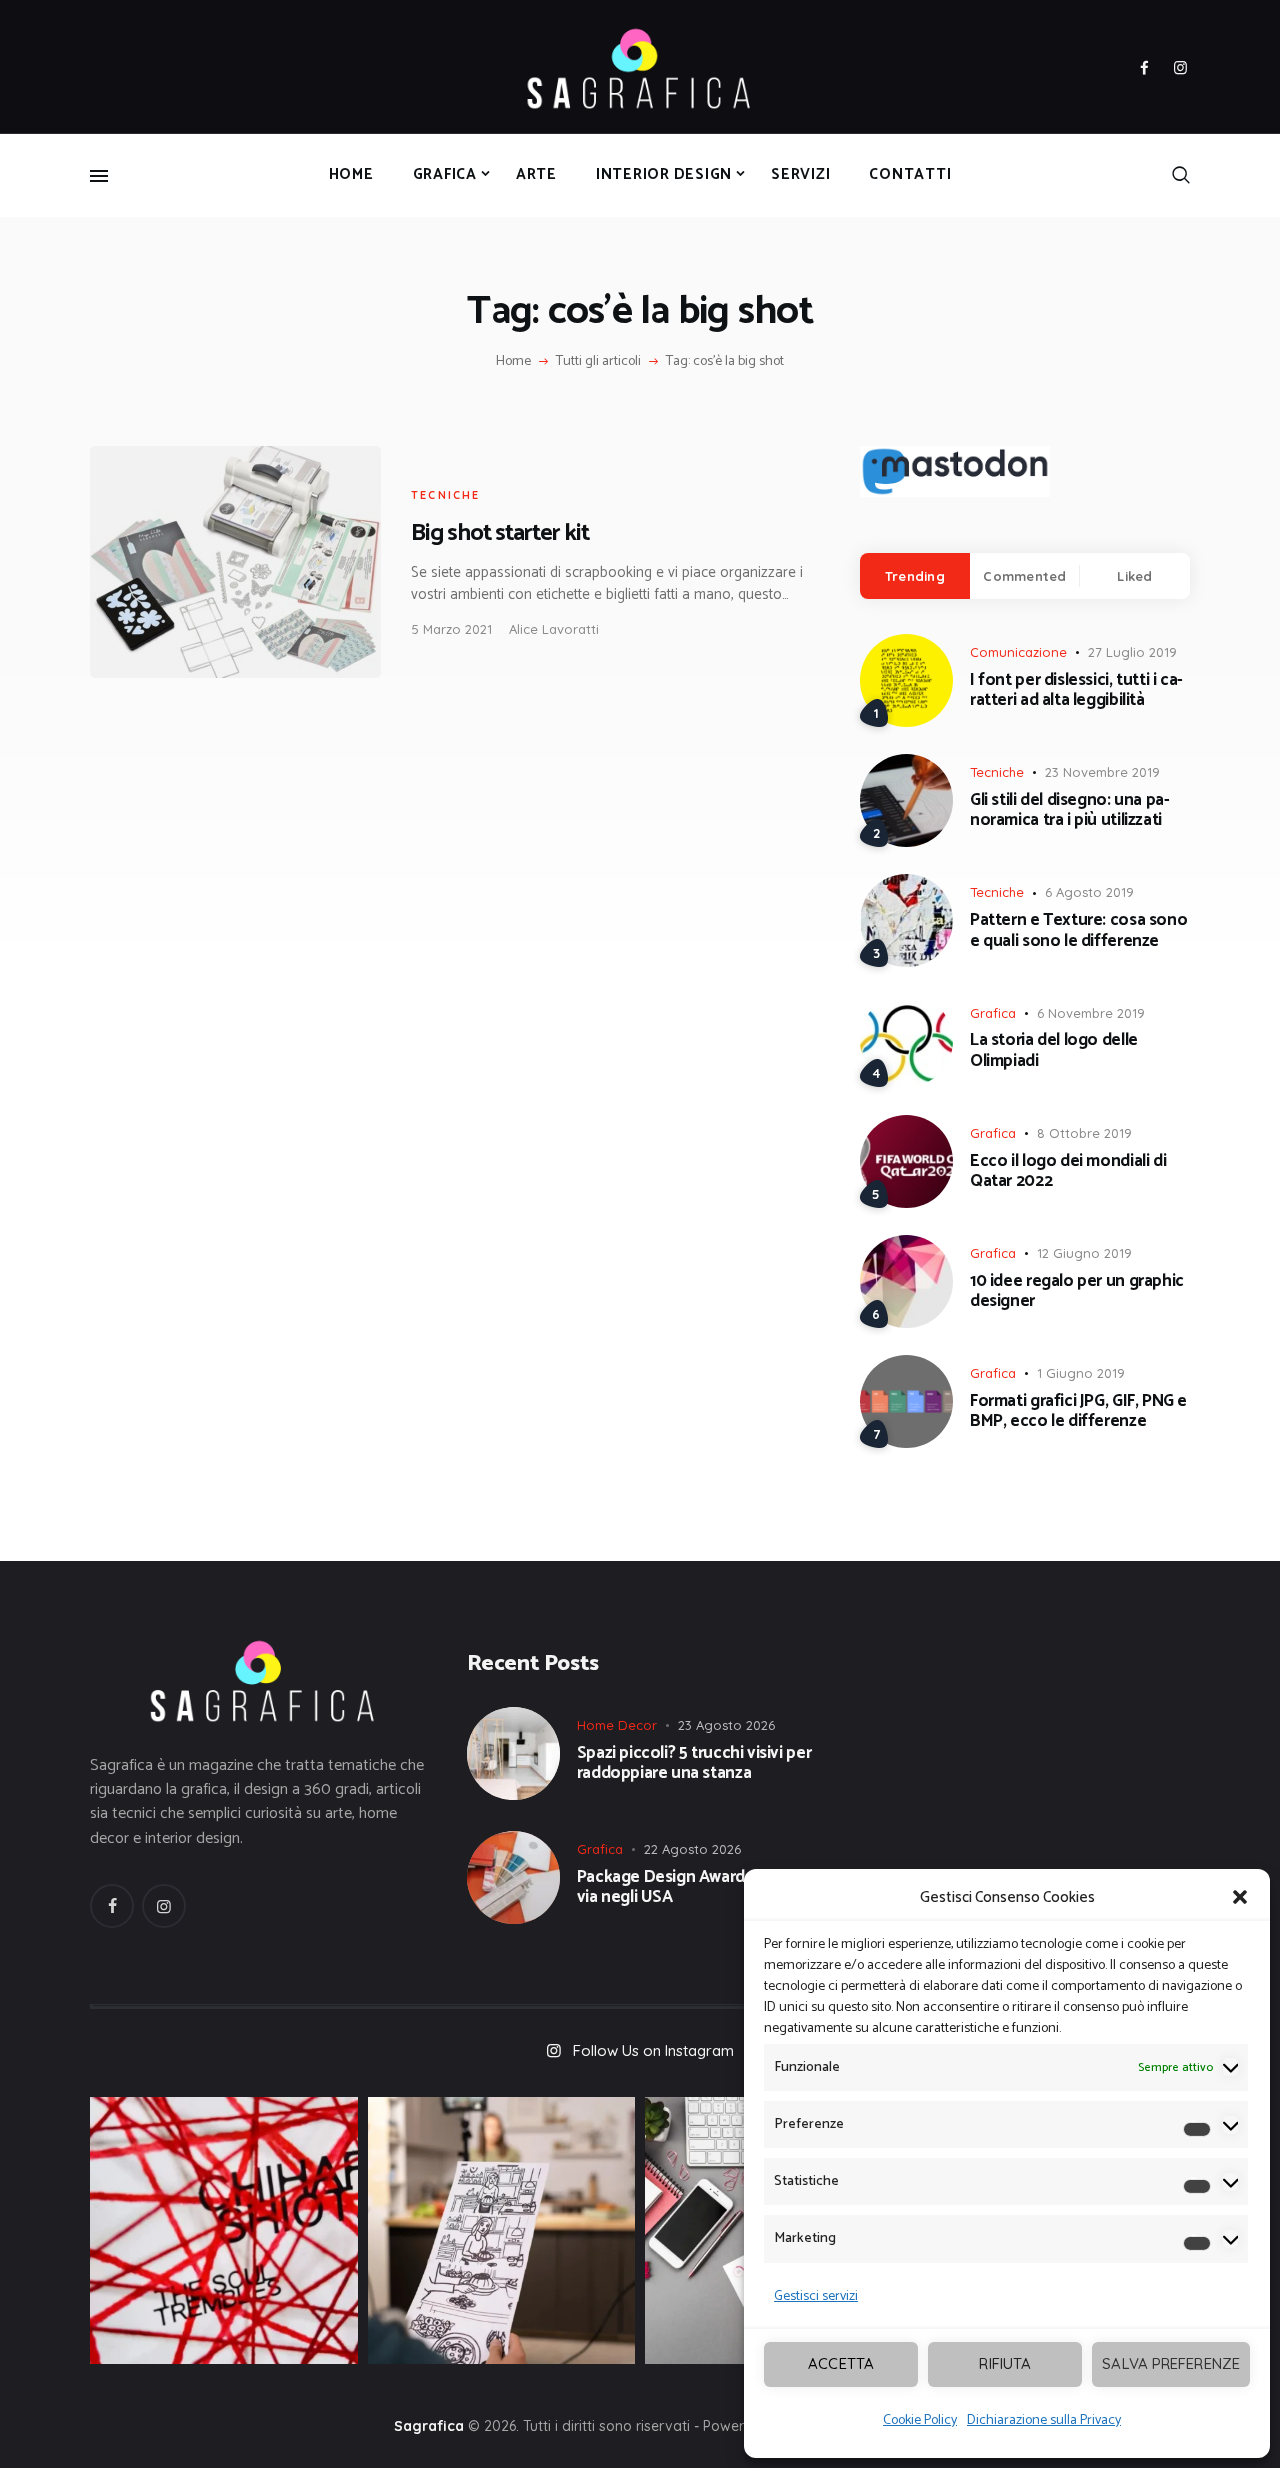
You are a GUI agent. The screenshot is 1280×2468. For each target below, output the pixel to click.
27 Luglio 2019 (1132, 652)
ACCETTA (841, 2363)
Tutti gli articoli (598, 361)
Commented (1024, 576)
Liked (1134, 576)
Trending (915, 576)
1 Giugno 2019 (1081, 1373)
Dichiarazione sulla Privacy (1044, 2420)
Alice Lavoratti (554, 629)
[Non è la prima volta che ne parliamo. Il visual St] (502, 2231)
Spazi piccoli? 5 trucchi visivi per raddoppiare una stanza (694, 1763)
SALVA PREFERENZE (1171, 2363)
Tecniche (446, 495)
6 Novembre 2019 (1091, 1013)
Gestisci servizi (816, 2296)
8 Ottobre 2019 (1084, 1133)
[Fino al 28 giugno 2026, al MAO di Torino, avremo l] (224, 2231)
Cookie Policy (920, 2420)
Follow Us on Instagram (653, 2050)
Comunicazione (1018, 652)
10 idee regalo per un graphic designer (1077, 1291)
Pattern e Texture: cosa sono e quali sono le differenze (1078, 930)
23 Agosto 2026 (726, 1725)
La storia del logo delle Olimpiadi (1054, 1050)
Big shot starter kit (500, 533)
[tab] (915, 576)
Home (513, 362)
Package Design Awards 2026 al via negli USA (693, 1887)
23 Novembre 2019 (1102, 772)
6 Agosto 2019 (1089, 892)
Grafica (993, 1013)
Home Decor (617, 1725)
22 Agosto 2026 (692, 1849)
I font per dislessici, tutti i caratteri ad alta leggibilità (1076, 690)
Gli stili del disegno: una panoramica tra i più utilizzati (1070, 810)
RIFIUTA (1005, 2363)
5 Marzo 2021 (451, 629)
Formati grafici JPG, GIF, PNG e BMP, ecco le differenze (1078, 1411)
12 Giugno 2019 (1084, 1253)
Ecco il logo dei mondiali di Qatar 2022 (1068, 1171)
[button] (1240, 1897)
